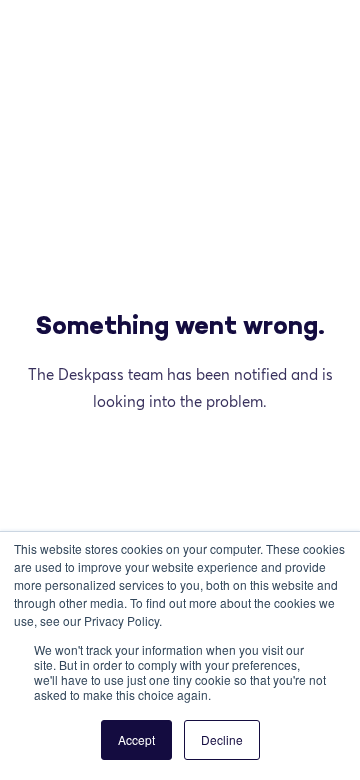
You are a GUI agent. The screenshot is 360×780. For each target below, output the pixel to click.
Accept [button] (136, 739)
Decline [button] (222, 739)
